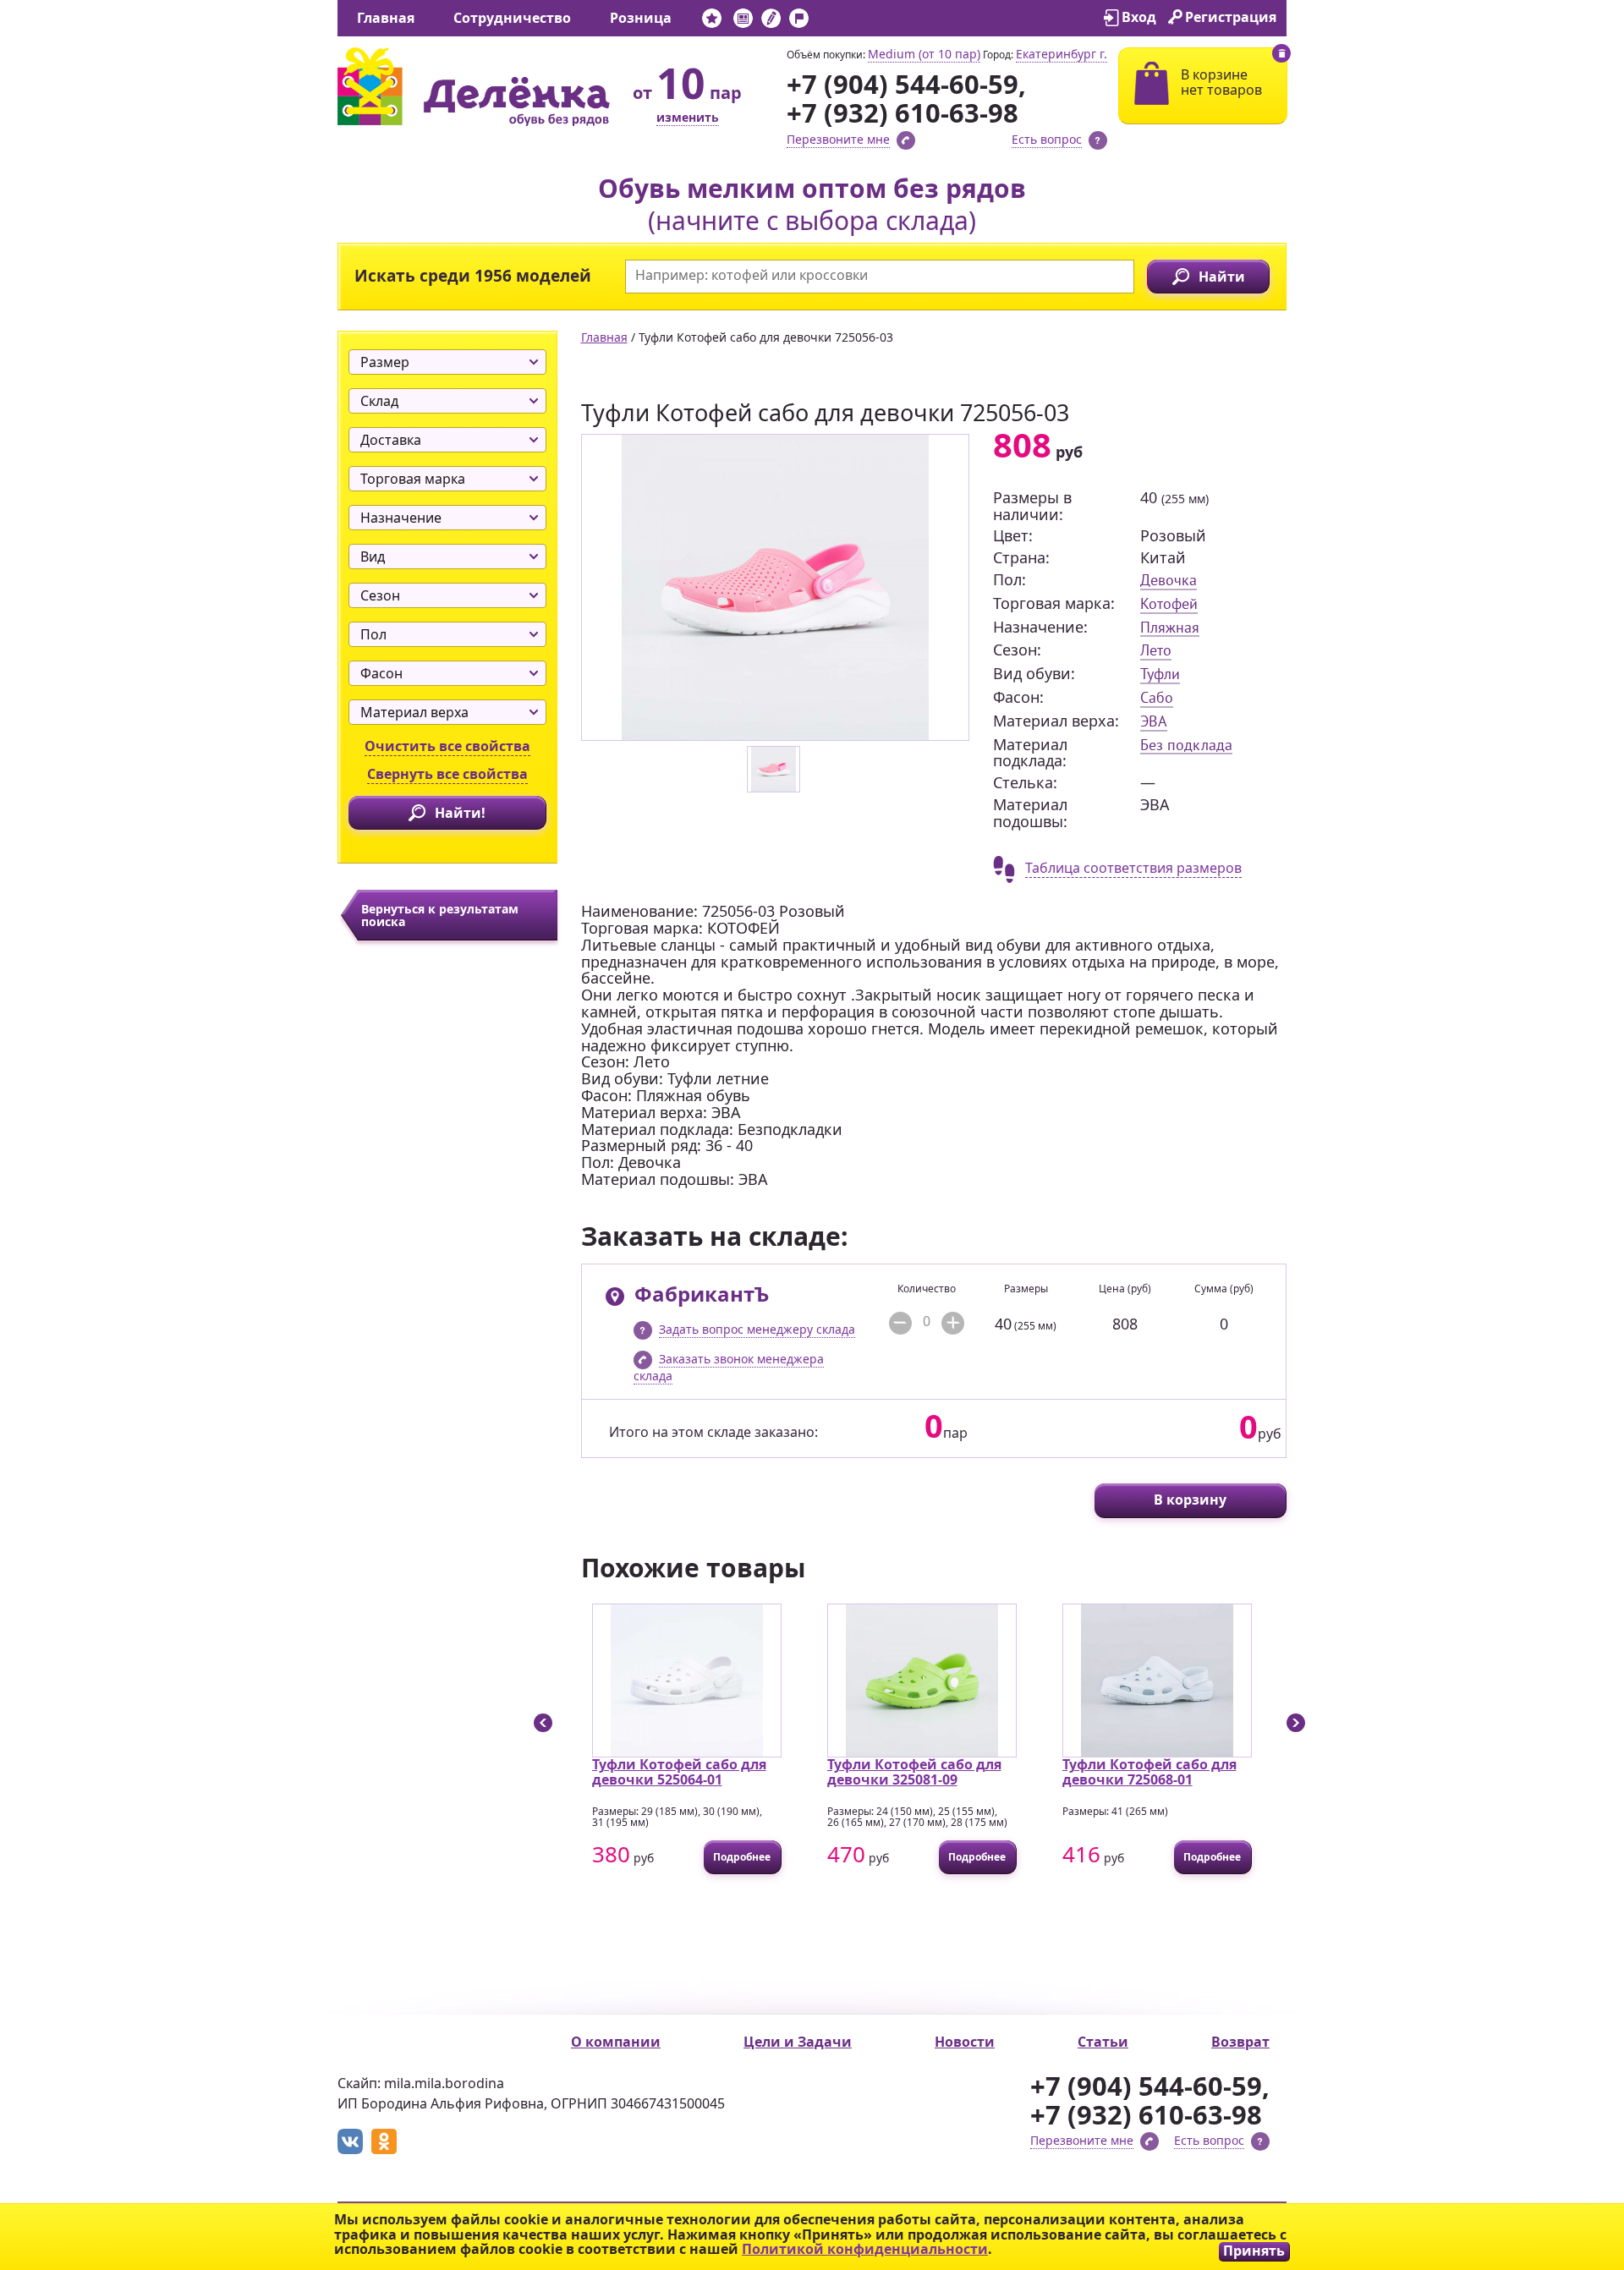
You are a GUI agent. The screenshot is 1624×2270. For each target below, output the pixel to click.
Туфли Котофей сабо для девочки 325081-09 (776, 1772)
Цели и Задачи (798, 2042)
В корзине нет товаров (1221, 82)
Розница (641, 18)
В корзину (1190, 1500)
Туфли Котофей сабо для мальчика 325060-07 (1246, 1772)
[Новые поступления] (712, 22)
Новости (965, 2042)
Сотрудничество (512, 18)
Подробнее (604, 1857)
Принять (1254, 2251)
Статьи (1103, 2042)
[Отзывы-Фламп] (799, 22)
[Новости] (743, 22)
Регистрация (1231, 17)
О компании (616, 2042)
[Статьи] (771, 22)
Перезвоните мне (838, 139)
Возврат (1240, 2042)
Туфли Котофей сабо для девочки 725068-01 (1011, 1772)
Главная (386, 18)
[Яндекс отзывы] (827, 22)
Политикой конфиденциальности (865, 2249)
